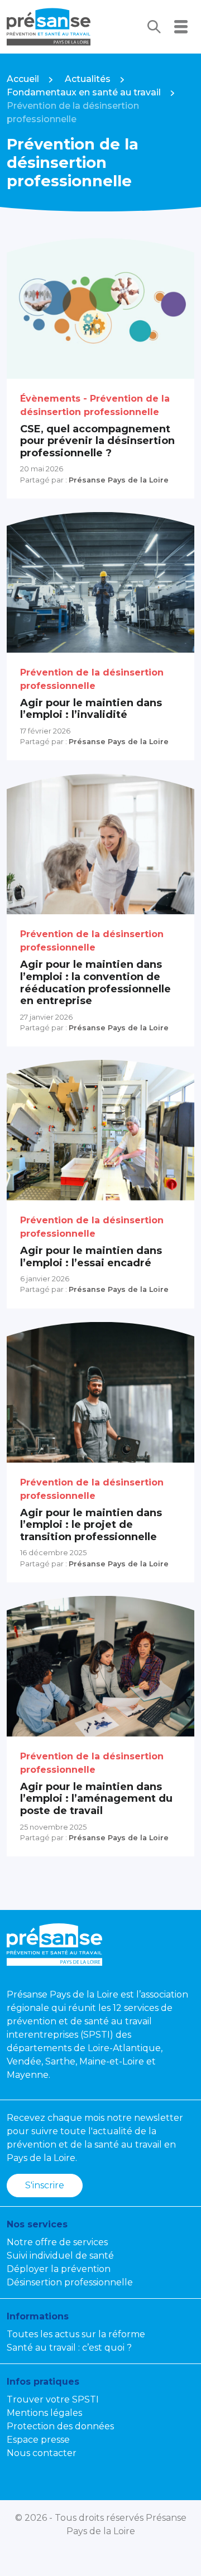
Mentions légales (44, 2413)
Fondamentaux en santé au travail (84, 92)
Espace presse (38, 2440)
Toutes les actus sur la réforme (76, 2334)
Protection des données (60, 2426)
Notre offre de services (57, 2242)
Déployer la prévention (59, 2269)
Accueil (23, 79)
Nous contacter (42, 2453)
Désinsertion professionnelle (70, 2282)
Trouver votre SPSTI (53, 2399)
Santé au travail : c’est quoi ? (69, 2348)
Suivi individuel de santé (60, 2256)
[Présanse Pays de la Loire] (49, 27)
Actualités (88, 79)
